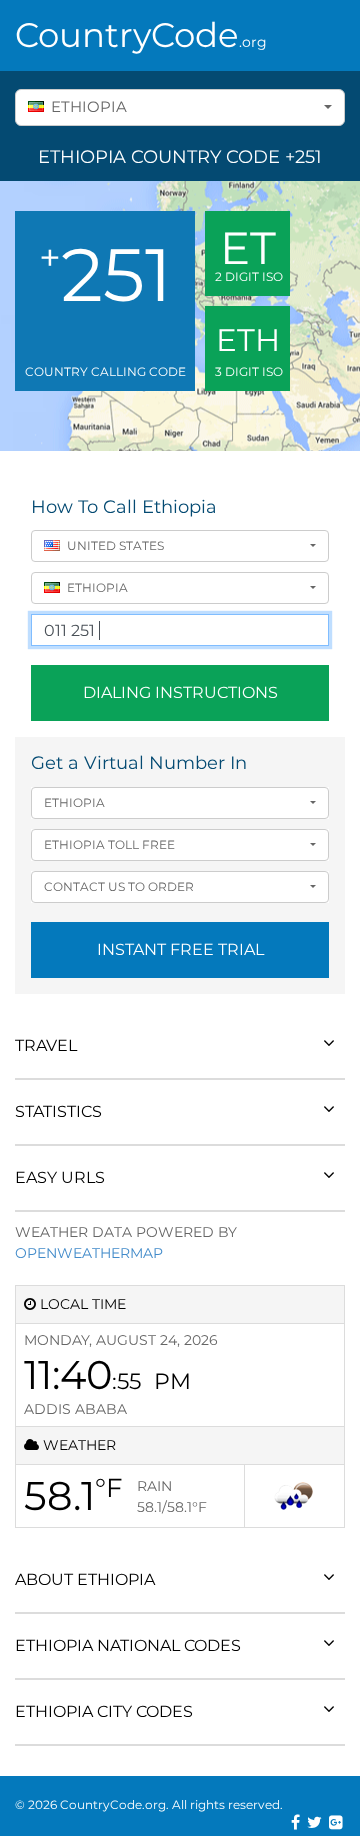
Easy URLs (60, 1177)
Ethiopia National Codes (128, 1645)
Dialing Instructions (180, 692)
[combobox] (180, 107)
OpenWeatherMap (89, 1253)
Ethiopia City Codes (104, 1711)
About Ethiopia (85, 1579)
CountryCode (141, 35)
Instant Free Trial (180, 949)
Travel (46, 1045)
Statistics (58, 1111)
